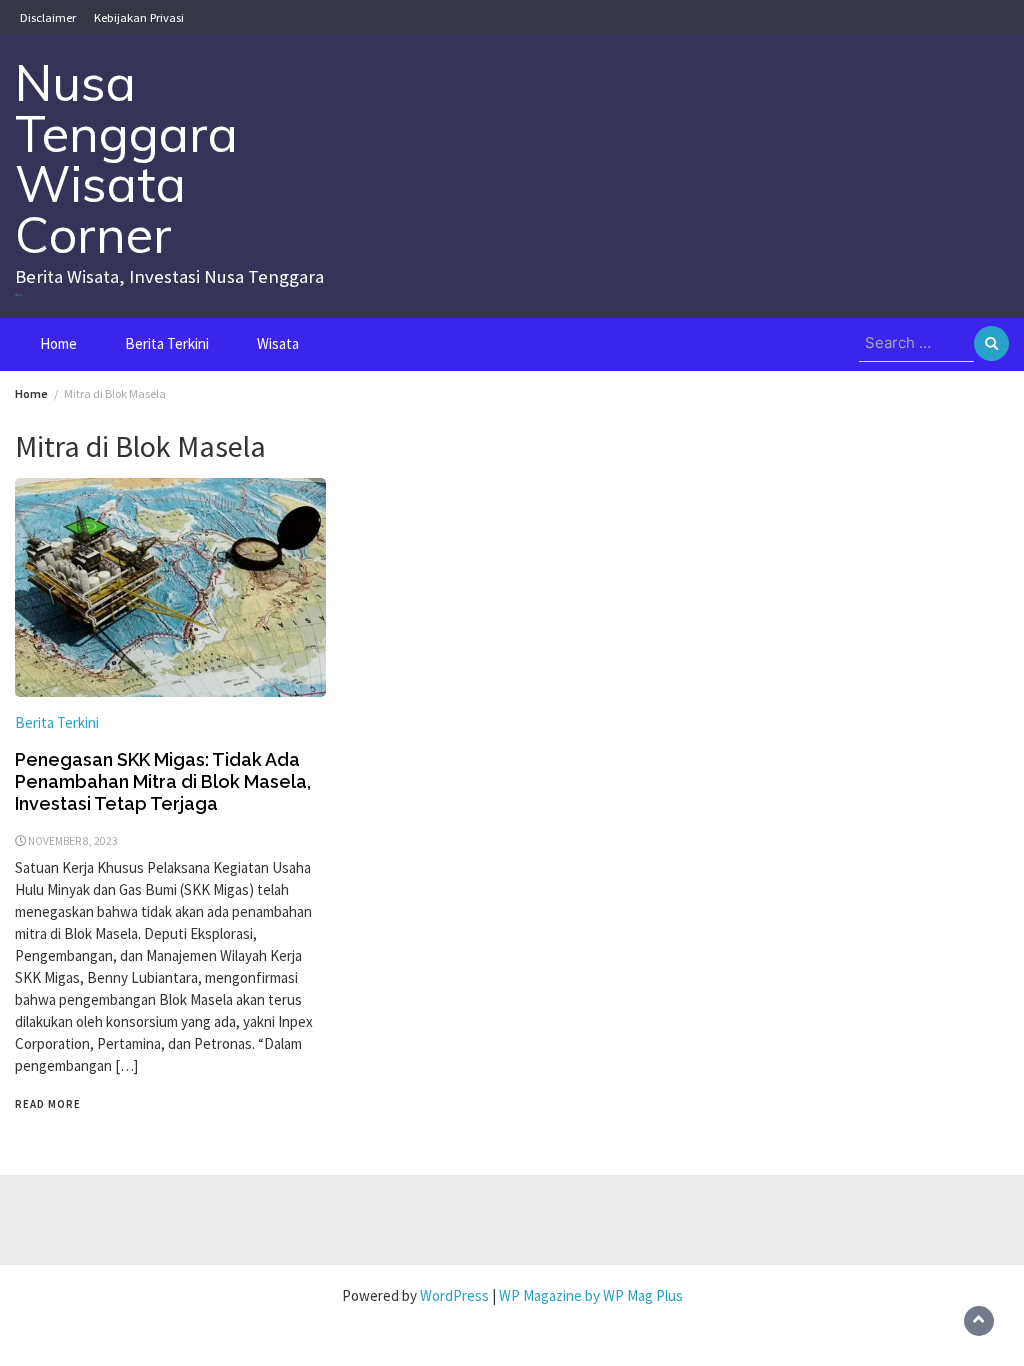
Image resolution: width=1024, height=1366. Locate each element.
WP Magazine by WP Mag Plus (591, 1295)
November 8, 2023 (73, 841)
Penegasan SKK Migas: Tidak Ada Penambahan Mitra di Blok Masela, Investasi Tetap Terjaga (163, 781)
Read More (48, 1104)
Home (58, 343)
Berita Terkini (167, 343)
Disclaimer (48, 17)
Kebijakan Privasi (139, 17)
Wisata (278, 343)
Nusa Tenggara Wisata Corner (126, 158)
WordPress (454, 1295)
